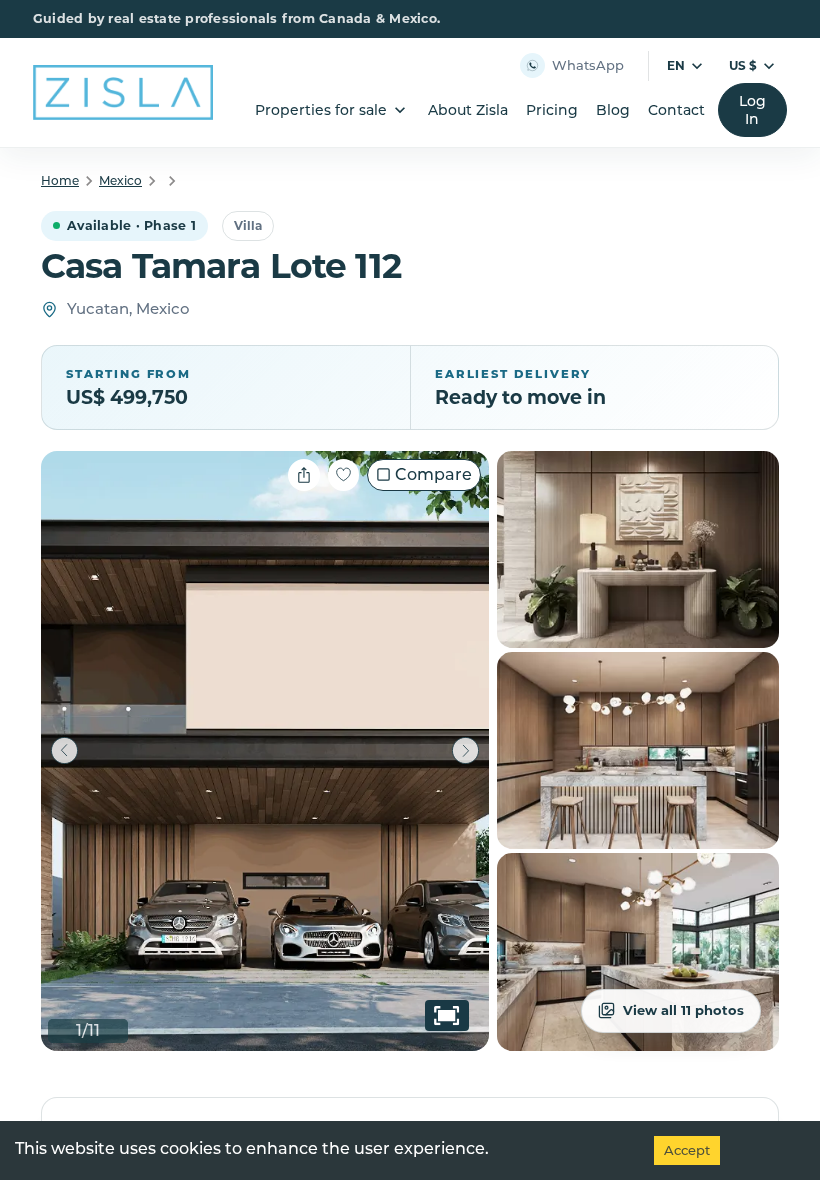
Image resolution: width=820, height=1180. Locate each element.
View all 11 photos (683, 1010)
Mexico (120, 180)
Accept (687, 1150)
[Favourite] (343, 475)
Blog (613, 110)
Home (60, 180)
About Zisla (468, 110)
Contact (676, 110)
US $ (743, 65)
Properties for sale (321, 110)
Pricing (552, 110)
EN (676, 65)
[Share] (304, 475)
